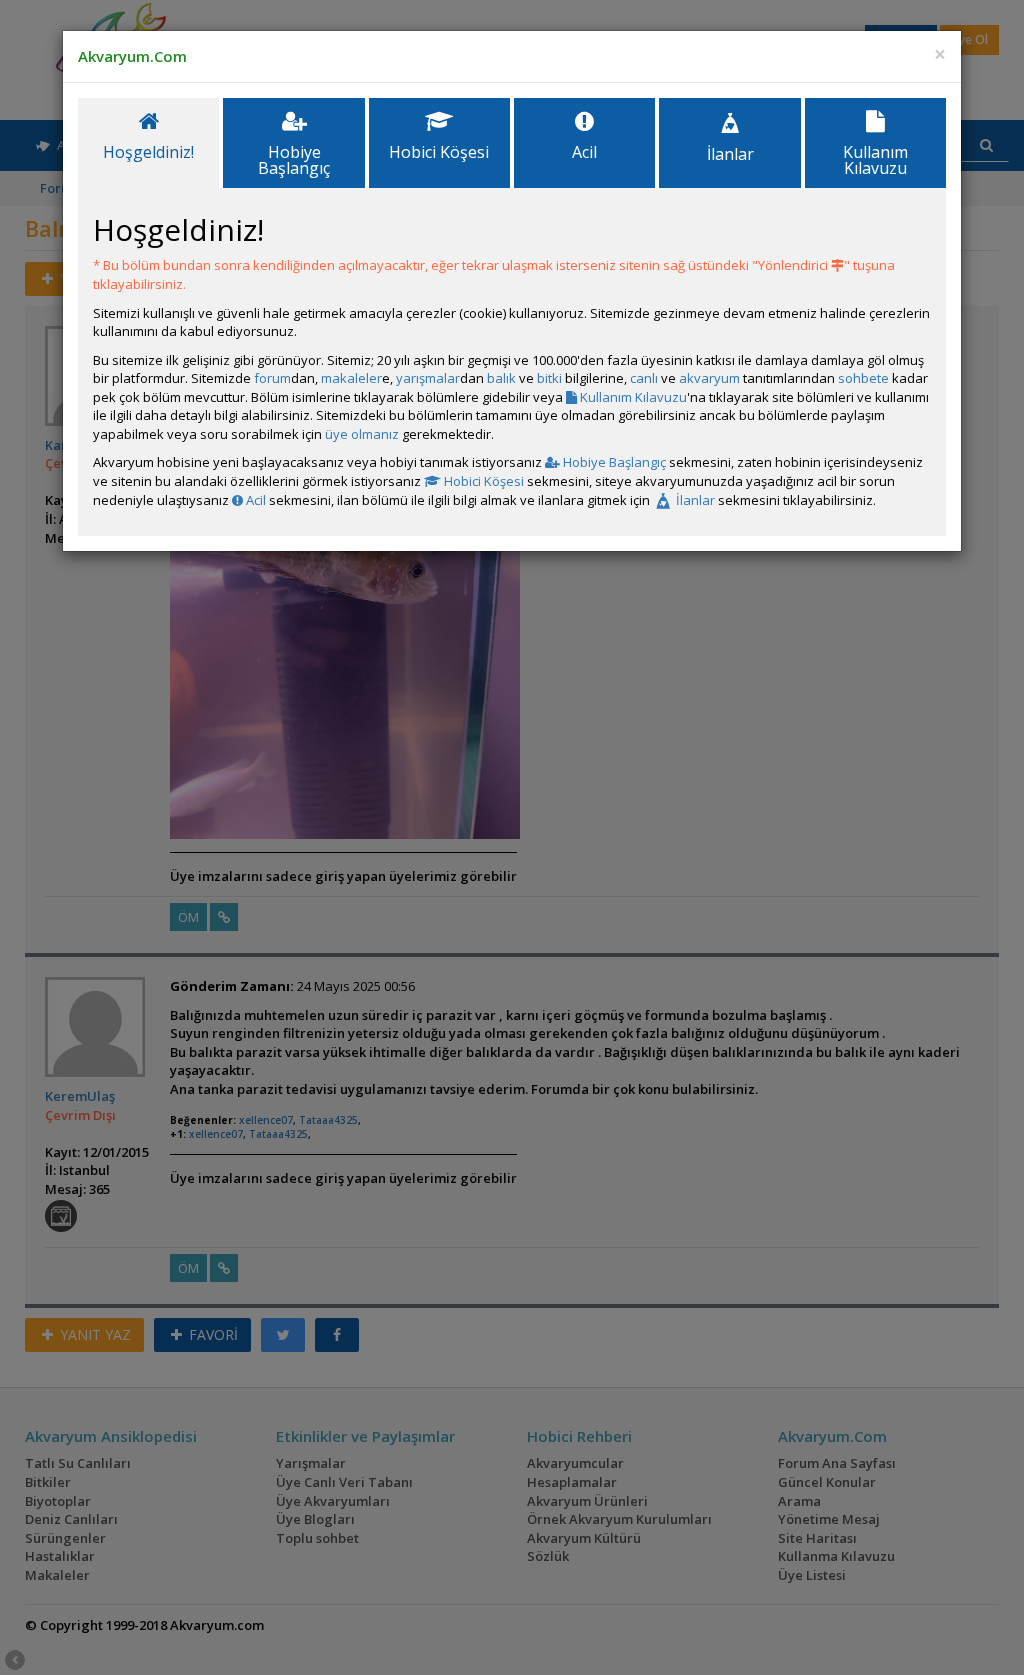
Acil (254, 500)
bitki (549, 378)
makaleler (351, 378)
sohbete (863, 378)
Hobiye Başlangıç (613, 462)
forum (272, 378)
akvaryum (709, 378)
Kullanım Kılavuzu (632, 397)
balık (501, 378)
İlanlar (694, 500)
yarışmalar (428, 378)
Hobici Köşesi (482, 481)
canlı (644, 378)
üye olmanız (362, 434)
